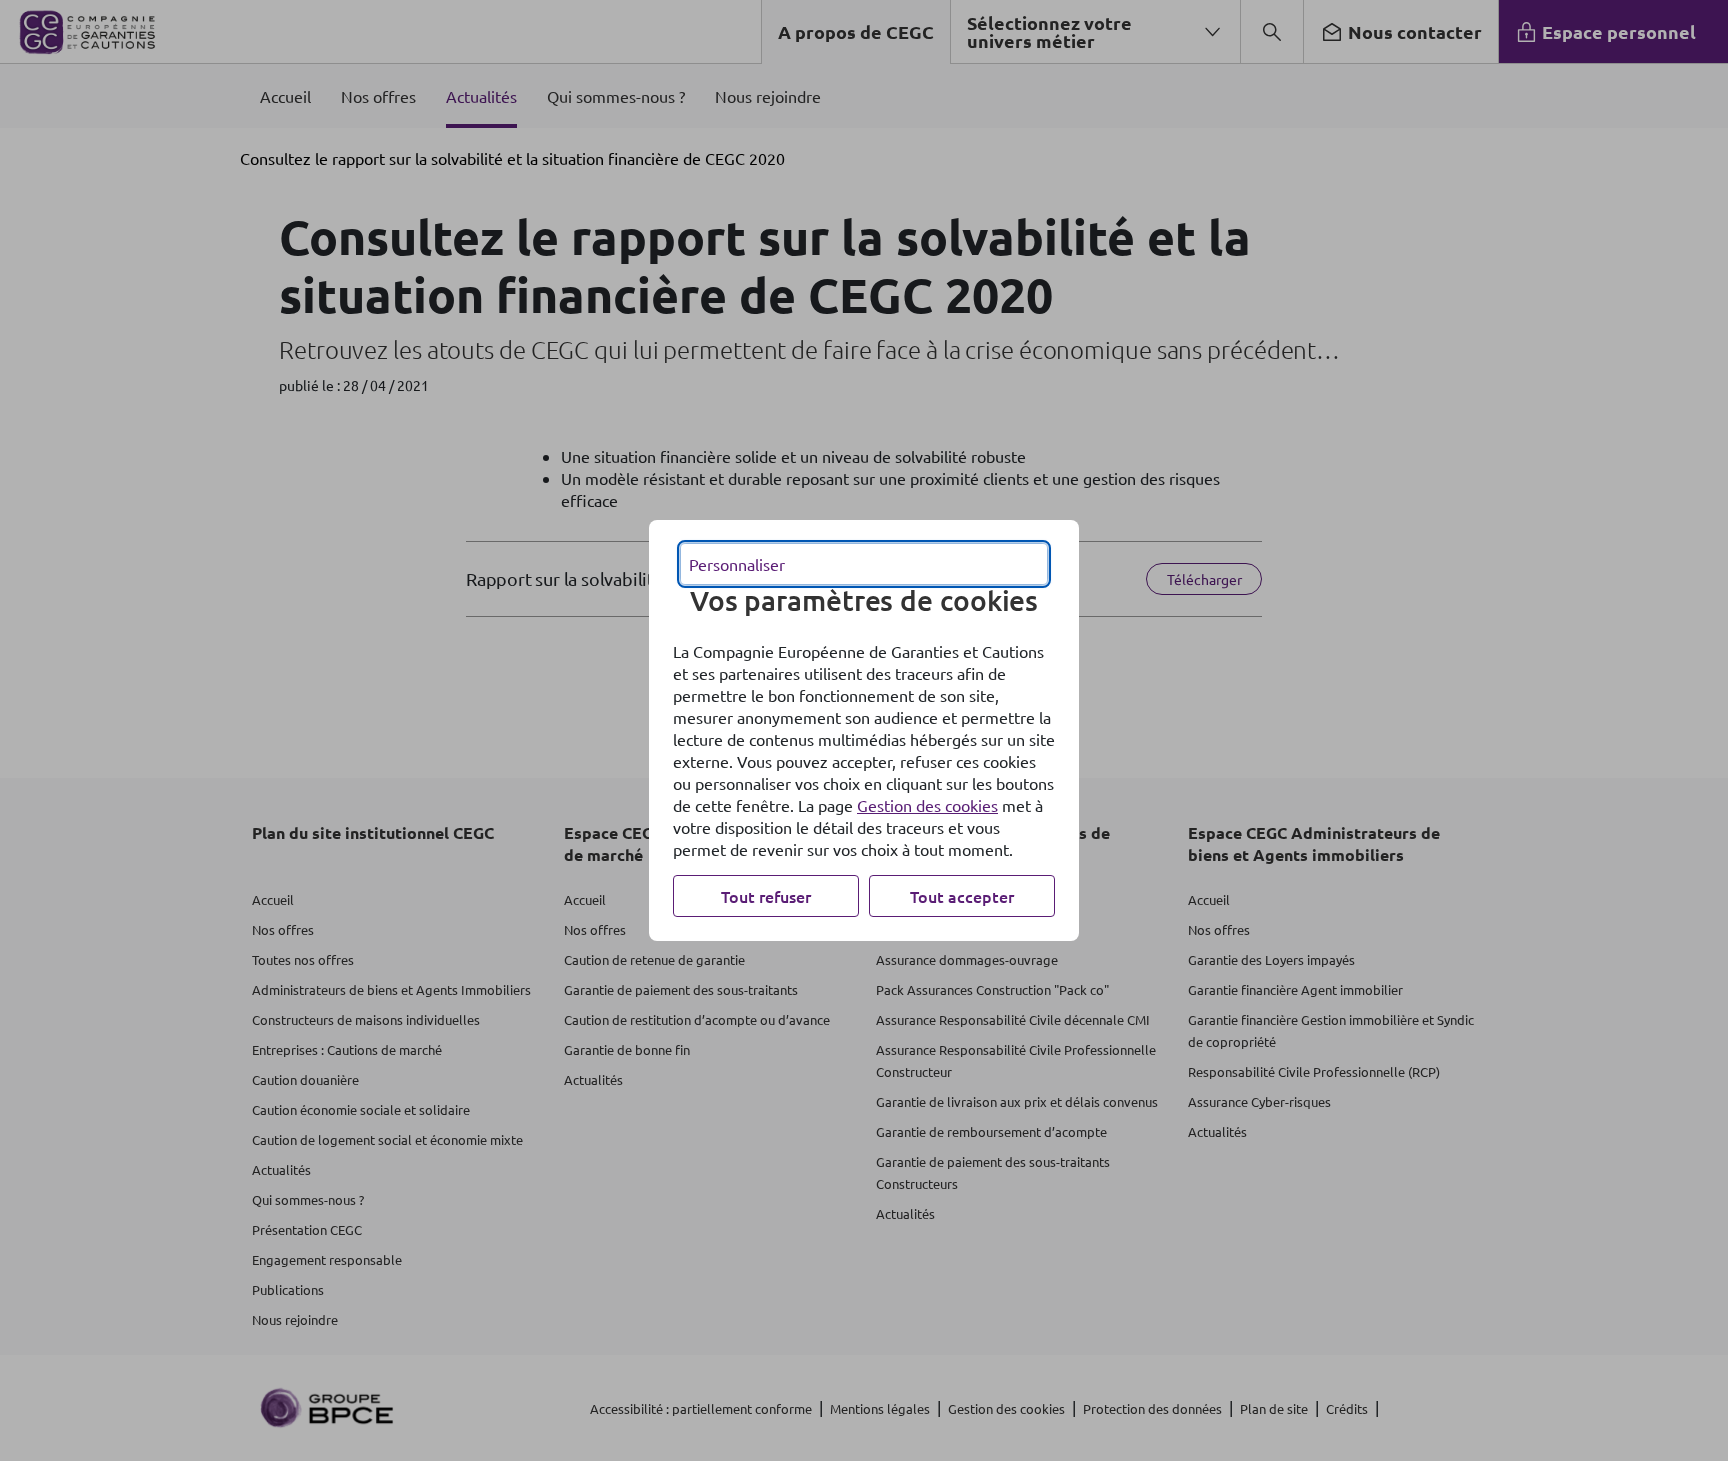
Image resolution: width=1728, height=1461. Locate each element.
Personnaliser (737, 564)
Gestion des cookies (927, 805)
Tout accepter (962, 896)
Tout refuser (766, 896)
